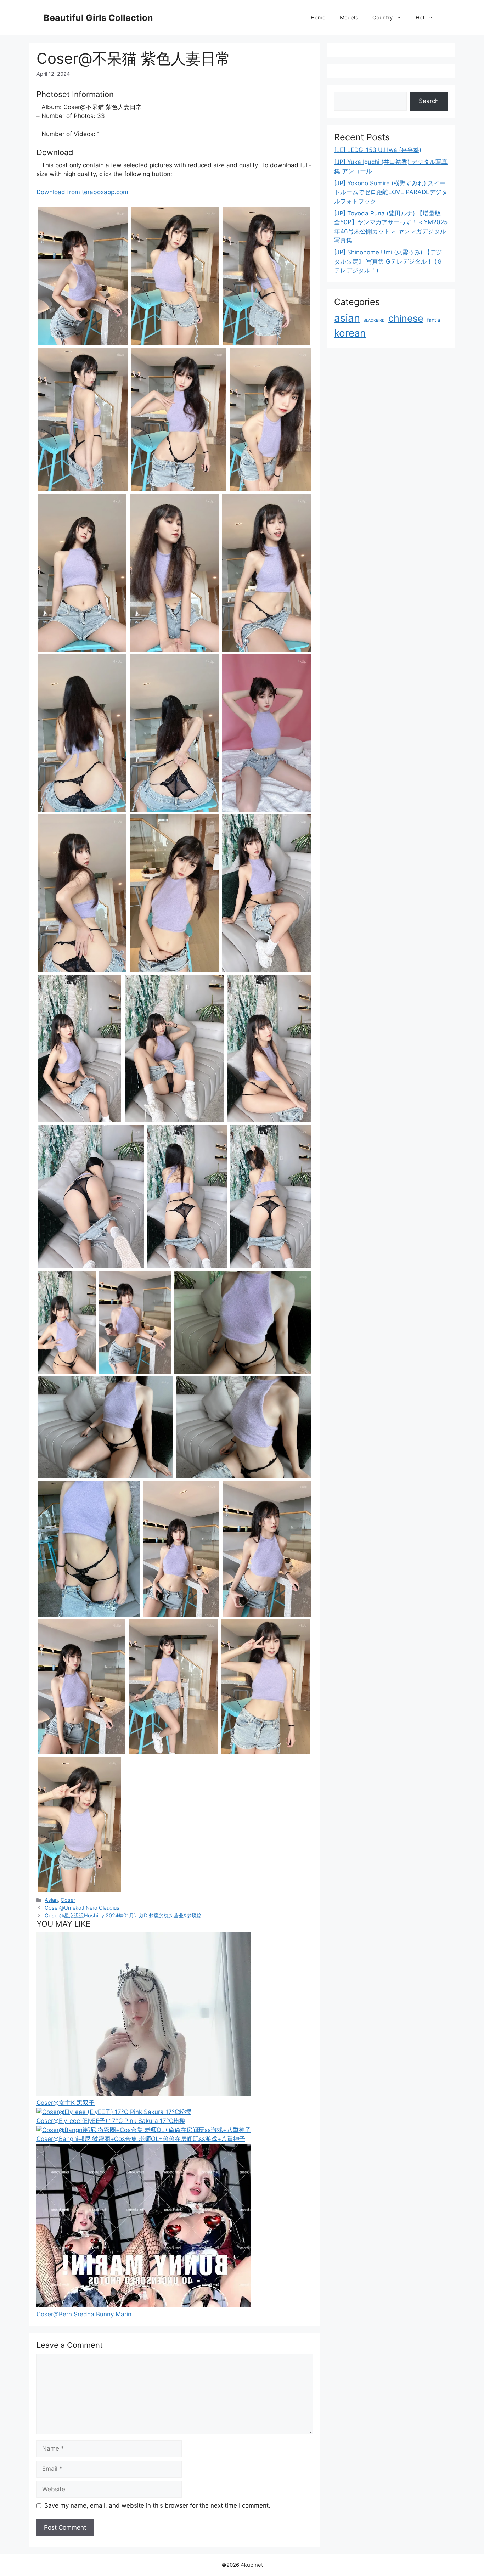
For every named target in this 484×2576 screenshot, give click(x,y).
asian (347, 318)
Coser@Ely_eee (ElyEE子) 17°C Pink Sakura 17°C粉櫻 (111, 2121)
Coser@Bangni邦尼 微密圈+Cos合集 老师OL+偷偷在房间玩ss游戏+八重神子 (141, 2139)
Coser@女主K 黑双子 (66, 2103)
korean (350, 333)
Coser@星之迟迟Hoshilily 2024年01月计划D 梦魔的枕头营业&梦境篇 (123, 1915)
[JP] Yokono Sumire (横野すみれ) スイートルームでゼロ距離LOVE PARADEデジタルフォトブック (391, 192)
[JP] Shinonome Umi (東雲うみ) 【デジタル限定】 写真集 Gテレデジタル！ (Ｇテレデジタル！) (388, 261)
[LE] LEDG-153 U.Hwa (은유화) (378, 150)
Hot (420, 18)
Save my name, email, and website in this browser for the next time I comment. (157, 2505)
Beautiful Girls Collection (98, 18)
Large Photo (56, 345)
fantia (434, 320)
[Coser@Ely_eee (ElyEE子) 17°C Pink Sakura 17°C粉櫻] (114, 2112)
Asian (51, 1900)
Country (382, 18)
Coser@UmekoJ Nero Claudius (82, 1908)
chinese (406, 318)
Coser (68, 1900)
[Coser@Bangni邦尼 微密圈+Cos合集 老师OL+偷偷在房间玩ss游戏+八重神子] (144, 2130)
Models (349, 18)
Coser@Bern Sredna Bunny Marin (84, 2314)
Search (429, 101)
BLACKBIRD (374, 320)
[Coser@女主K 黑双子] (144, 2094)
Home (318, 18)
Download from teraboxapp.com (82, 192)
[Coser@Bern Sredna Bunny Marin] (144, 2305)
